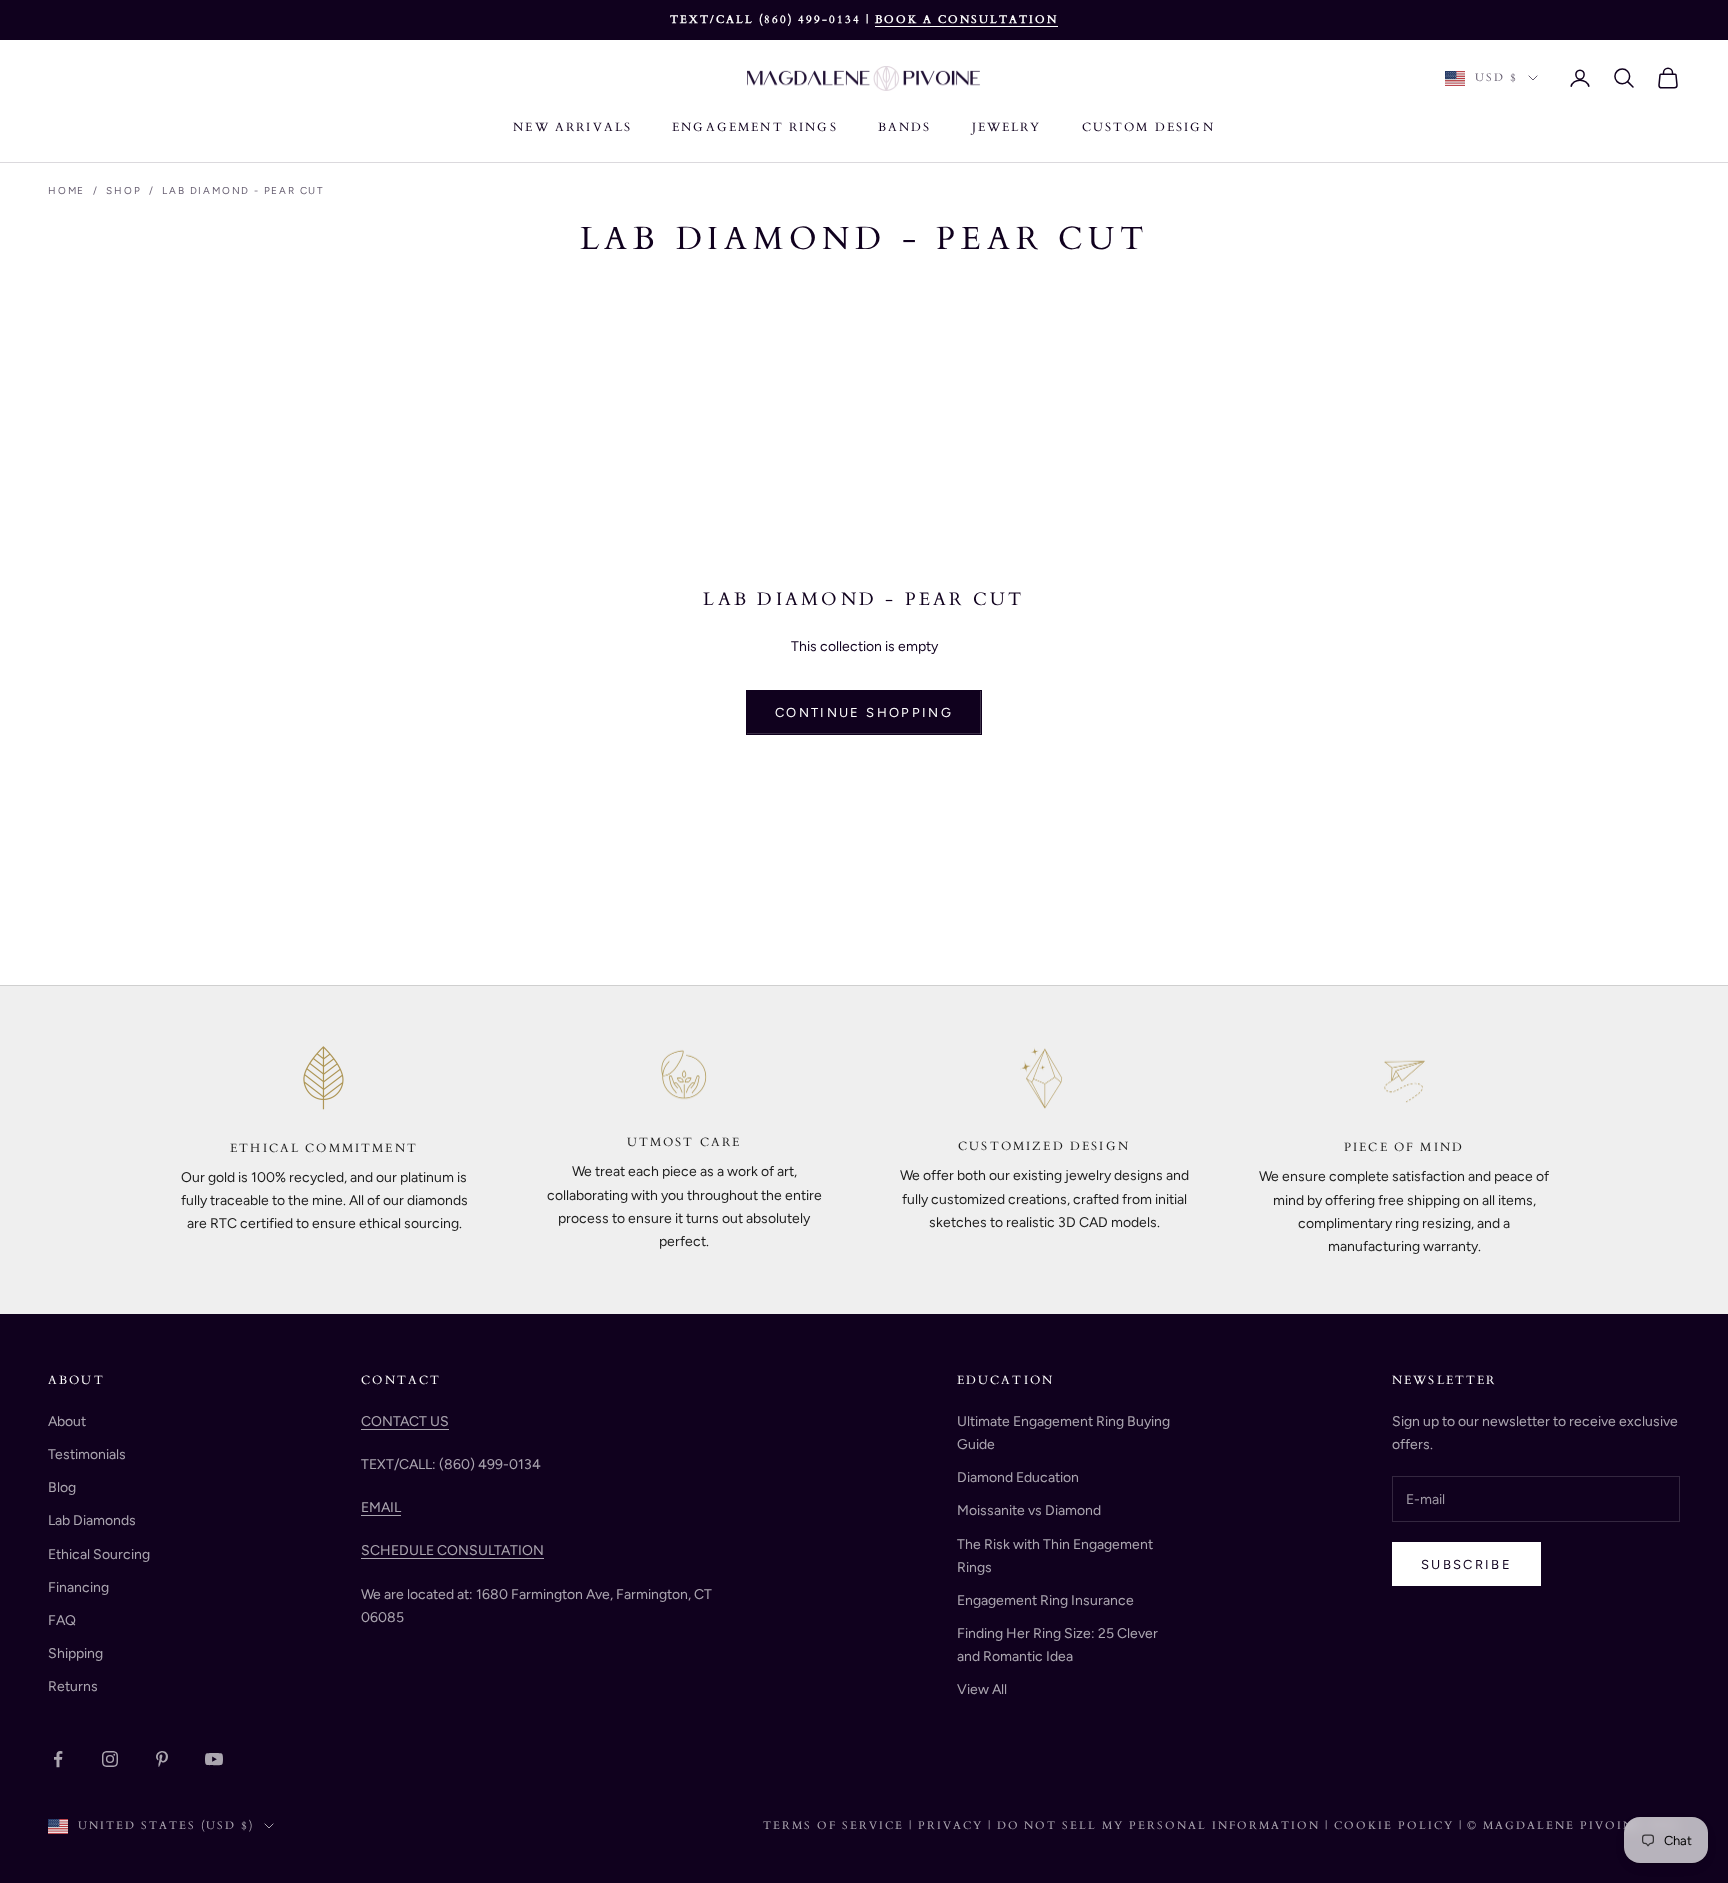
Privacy (950, 1825)
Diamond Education (1018, 1477)
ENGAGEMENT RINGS (755, 127)
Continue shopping (864, 712)
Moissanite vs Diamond (1029, 1510)
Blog (62, 1487)
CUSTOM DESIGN (1148, 127)
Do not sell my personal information (1161, 1825)
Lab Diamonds (92, 1520)
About (67, 1421)
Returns (73, 1686)
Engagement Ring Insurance (1045, 1600)
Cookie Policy (1396, 1825)
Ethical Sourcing (99, 1554)
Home (66, 190)
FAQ (62, 1620)
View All (982, 1689)
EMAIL (381, 1507)
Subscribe (1466, 1564)
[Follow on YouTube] (214, 1759)
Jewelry (1007, 127)
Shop (123, 190)
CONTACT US (405, 1421)
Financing (78, 1587)
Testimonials (87, 1454)
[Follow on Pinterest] (162, 1759)
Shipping (75, 1653)
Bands (905, 127)
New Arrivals (572, 127)
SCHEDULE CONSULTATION (452, 1550)
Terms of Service (833, 1825)
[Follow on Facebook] (58, 1759)
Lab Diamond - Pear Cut (243, 190)
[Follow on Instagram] (110, 1759)
